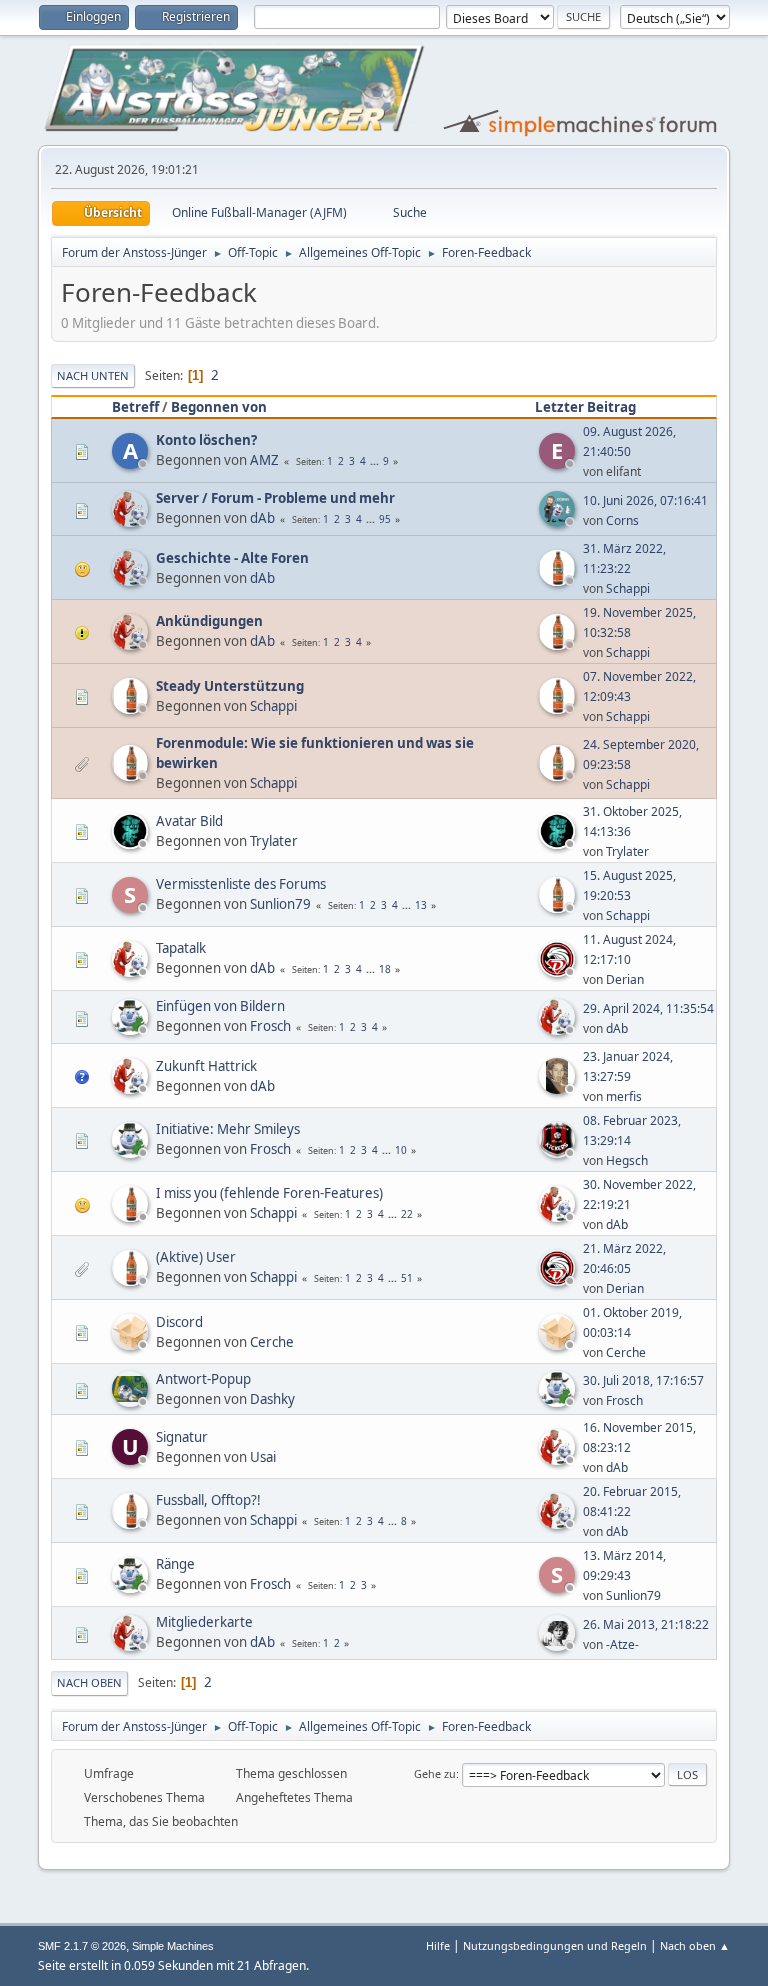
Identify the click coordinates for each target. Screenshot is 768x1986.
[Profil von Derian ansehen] (559, 971)
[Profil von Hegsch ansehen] (559, 1152)
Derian (625, 979)
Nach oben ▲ (695, 1945)
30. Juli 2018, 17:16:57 (643, 1380)
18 (385, 969)
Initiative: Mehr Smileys (228, 1129)
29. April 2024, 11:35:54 (648, 1008)
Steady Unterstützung (230, 686)
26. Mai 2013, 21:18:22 (646, 1624)
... (376, 461)
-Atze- (622, 1644)
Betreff (135, 407)
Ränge (175, 1564)
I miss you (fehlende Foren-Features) (269, 1193)
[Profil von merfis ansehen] (559, 1088)
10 (401, 1150)
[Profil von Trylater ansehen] (132, 843)
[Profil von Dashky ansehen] (132, 1401)
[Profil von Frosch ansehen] (132, 1029)
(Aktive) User (196, 1257)
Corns (622, 520)
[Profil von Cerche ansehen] (132, 1344)
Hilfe (438, 1945)
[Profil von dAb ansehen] (132, 521)
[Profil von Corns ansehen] (559, 521)
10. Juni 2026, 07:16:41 (645, 500)
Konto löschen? (206, 440)
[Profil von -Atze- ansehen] (559, 1645)
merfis (624, 1096)
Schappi (628, 588)
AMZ (264, 460)
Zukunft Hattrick (206, 1066)
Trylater (274, 841)
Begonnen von (219, 407)
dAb (262, 518)
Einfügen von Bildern (220, 1006)
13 (421, 905)
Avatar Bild (189, 821)
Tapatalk (181, 948)
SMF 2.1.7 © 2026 (82, 1946)
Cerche (272, 1342)
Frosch (270, 1026)
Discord (179, 1322)
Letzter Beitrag (585, 407)
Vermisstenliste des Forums (241, 884)
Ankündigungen (209, 621)
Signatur (182, 1437)
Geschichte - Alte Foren (232, 558)
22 (407, 1214)
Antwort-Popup (203, 1379)
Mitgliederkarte (204, 1622)
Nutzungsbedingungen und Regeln (555, 1945)
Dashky (272, 1399)
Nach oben (89, 1682)
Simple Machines (173, 1946)
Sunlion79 (280, 904)
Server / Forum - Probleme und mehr (275, 498)
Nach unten (93, 375)
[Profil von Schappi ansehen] (559, 580)
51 (407, 1278)
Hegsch (627, 1160)
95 (385, 519)
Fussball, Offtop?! (208, 1500)
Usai (263, 1457)
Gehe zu (435, 1773)
